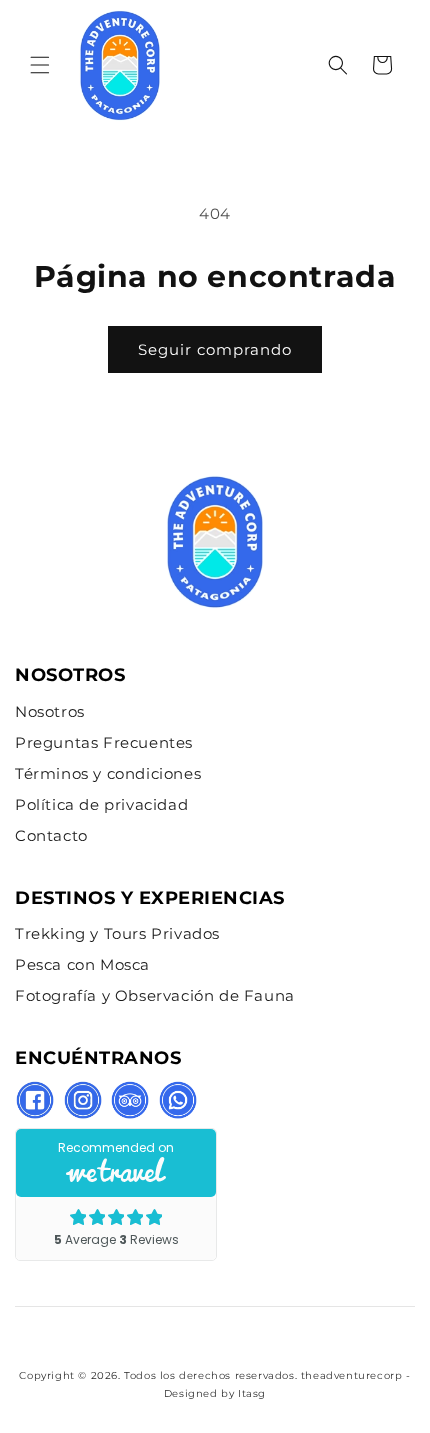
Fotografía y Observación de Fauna (155, 995)
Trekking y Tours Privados (117, 933)
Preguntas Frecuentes (104, 742)
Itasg (252, 1393)
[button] (40, 65)
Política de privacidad (101, 804)
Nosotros (50, 711)
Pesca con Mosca (82, 964)
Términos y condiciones (108, 773)
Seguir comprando (215, 349)
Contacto (51, 835)
